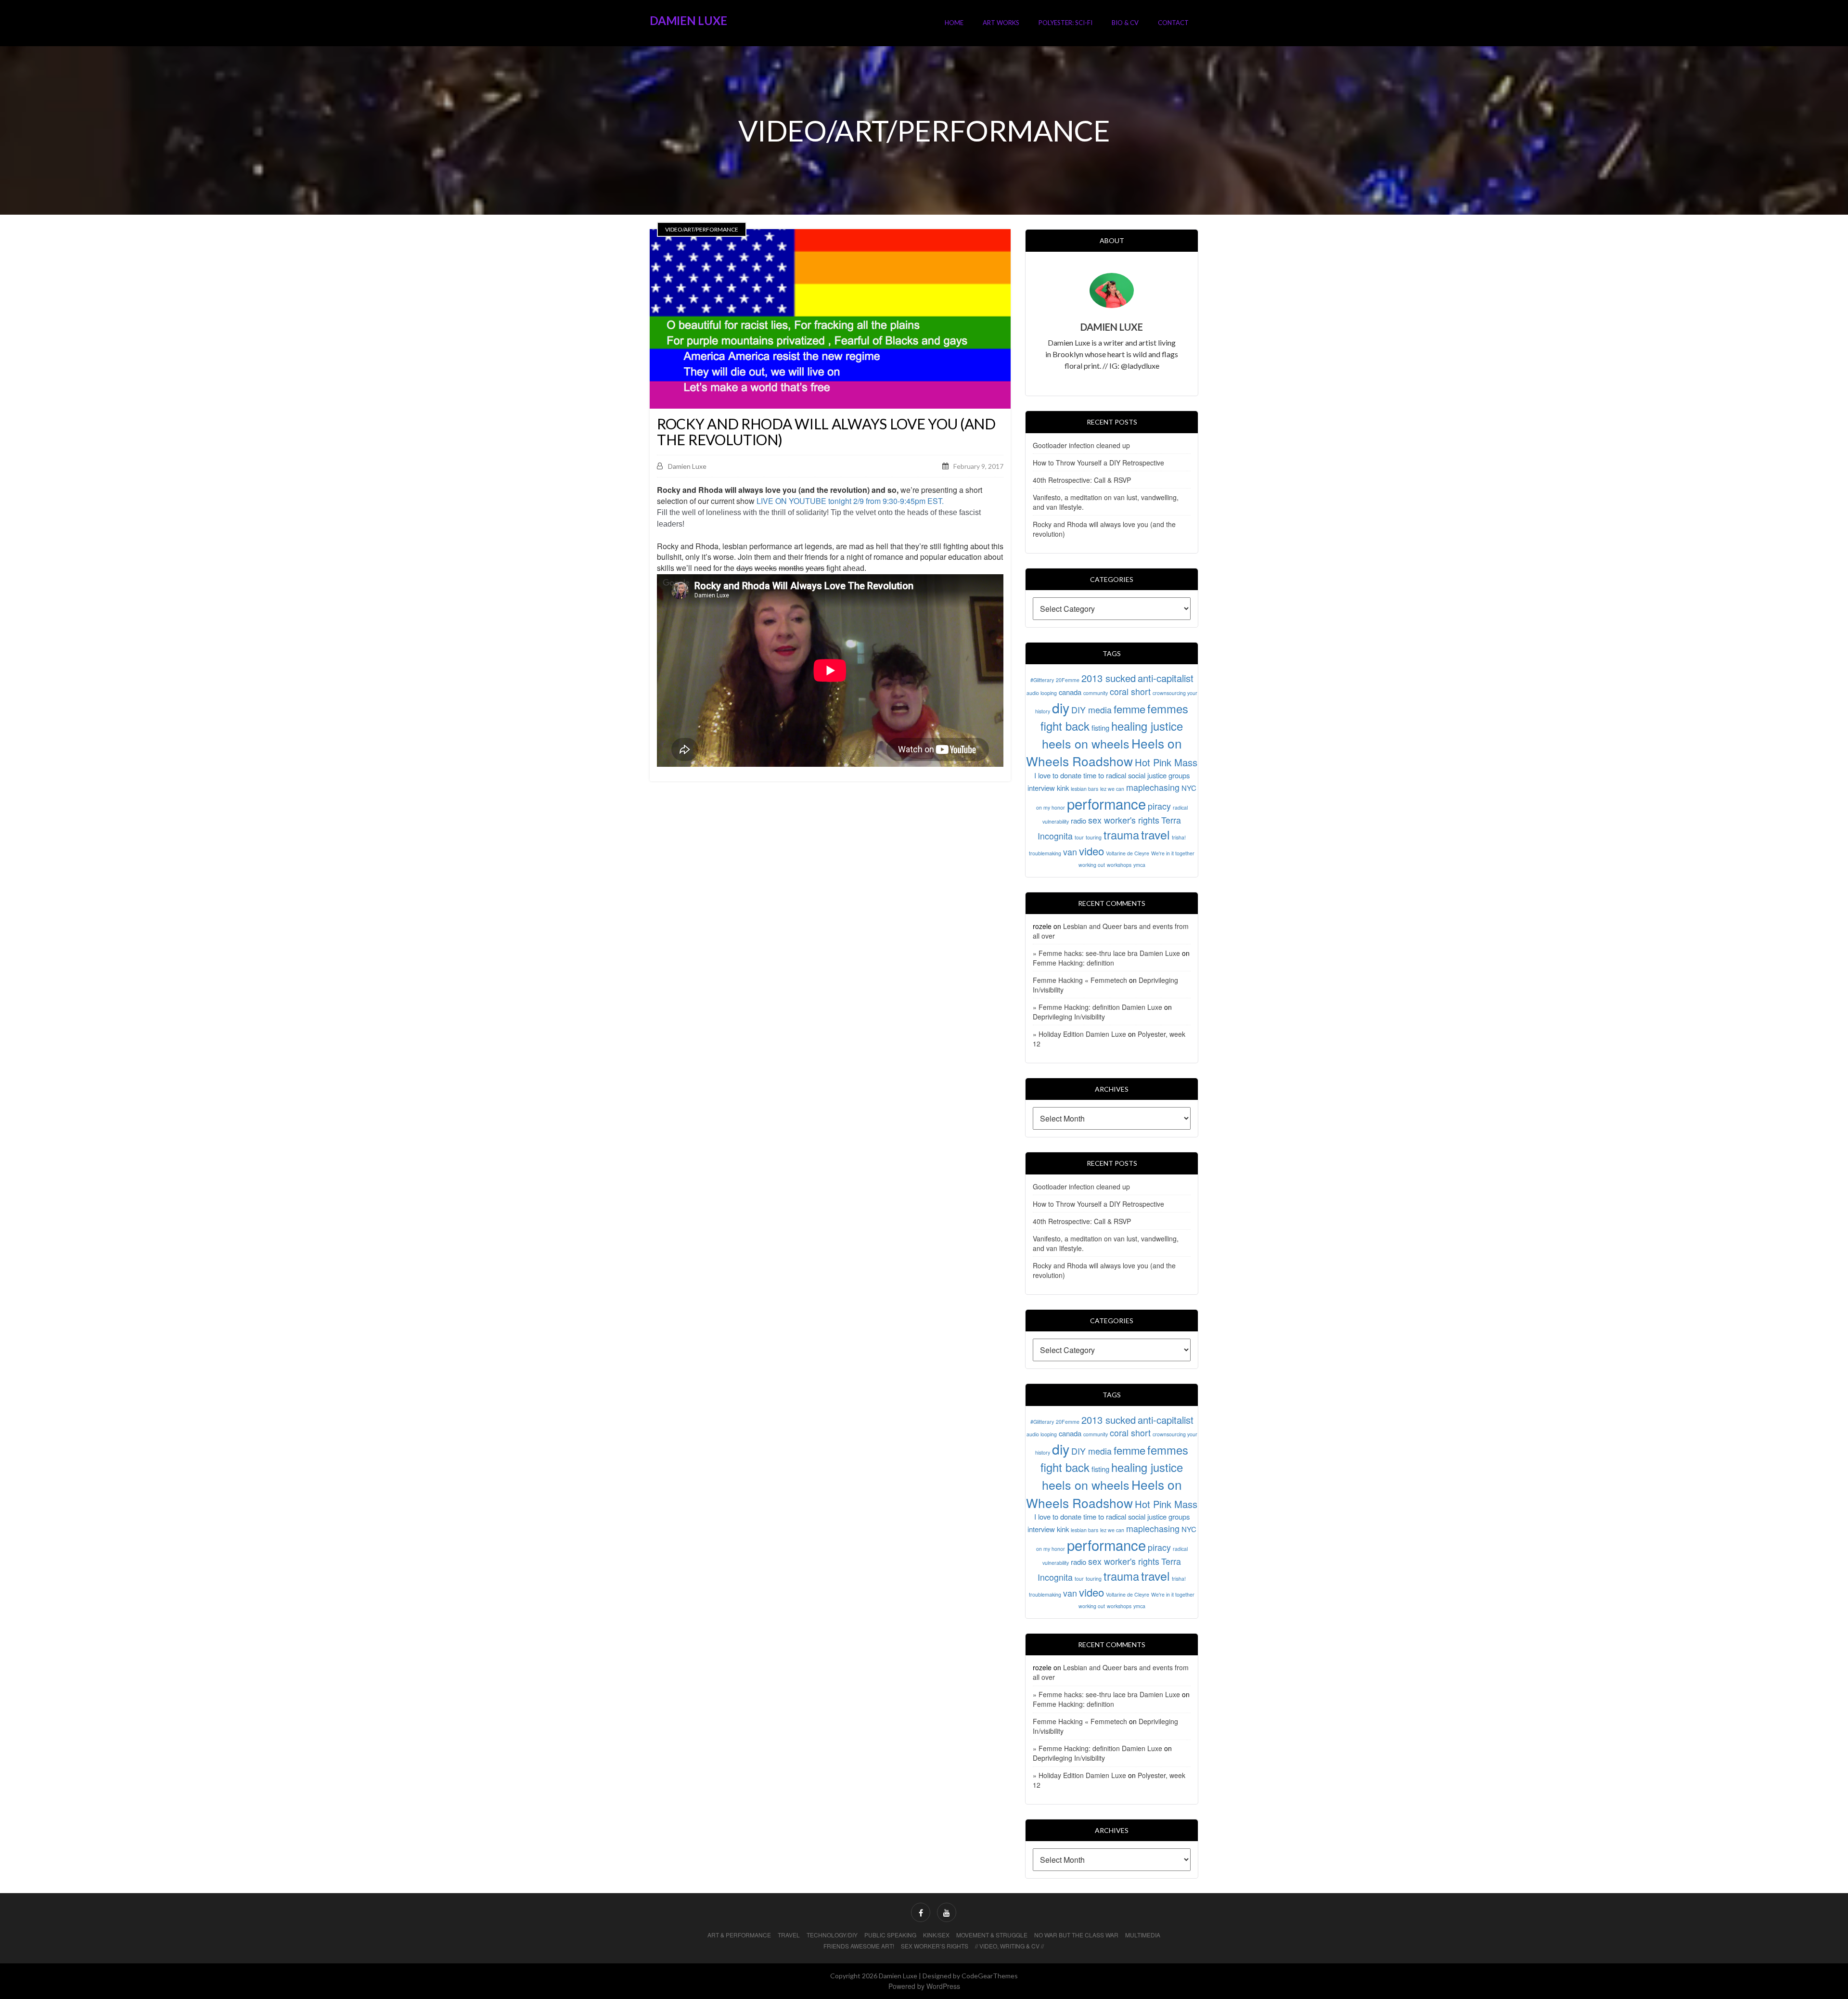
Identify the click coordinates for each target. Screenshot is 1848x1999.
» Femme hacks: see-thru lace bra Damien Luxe (1106, 953)
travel (1155, 834)
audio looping (1042, 693)
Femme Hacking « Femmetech (1080, 980)
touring (1094, 837)
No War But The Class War (1076, 1935)
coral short (1130, 691)
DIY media (1091, 710)
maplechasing (1153, 787)
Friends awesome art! (859, 1946)
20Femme (1068, 680)
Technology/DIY (832, 1935)
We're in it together (1173, 853)
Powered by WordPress (924, 1986)
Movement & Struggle (992, 1935)
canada (1070, 692)
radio (1078, 820)
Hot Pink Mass (1166, 762)
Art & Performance (739, 1935)
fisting (1100, 728)
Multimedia (1143, 1935)
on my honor (1051, 807)
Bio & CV (1125, 23)
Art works (1001, 23)
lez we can (1112, 789)
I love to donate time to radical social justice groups (1112, 775)
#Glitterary (1042, 680)
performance (1106, 803)
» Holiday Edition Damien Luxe (1079, 1034)
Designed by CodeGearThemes (970, 1976)
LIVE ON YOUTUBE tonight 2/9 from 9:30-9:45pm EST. (850, 501)
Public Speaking (890, 1935)
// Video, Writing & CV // (1009, 1946)
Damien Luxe (688, 20)
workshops (1119, 865)
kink (1063, 788)
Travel (789, 1935)
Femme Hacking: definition (1073, 963)
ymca (1139, 865)
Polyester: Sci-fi (1065, 23)
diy (1061, 707)
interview (1041, 788)
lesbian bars (1084, 789)
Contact (1173, 23)
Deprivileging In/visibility (1069, 1017)
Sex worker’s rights (935, 1946)
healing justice (1147, 726)
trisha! (1179, 837)
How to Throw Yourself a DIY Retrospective (1098, 463)
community (1096, 693)
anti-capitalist (1166, 678)
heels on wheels (1086, 743)
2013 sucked (1109, 678)
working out (1092, 865)
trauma (1121, 835)
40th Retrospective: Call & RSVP (1082, 480)
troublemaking (1045, 853)
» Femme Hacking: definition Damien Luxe (1097, 1007)
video (1091, 851)
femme (1129, 709)
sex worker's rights (1124, 820)
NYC (1189, 788)
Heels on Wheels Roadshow (1104, 752)
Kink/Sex (936, 1935)
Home (954, 23)
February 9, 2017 (978, 466)
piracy (1159, 806)
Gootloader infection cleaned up (1081, 445)
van (1070, 852)
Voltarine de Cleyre (1128, 853)
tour (1079, 837)
